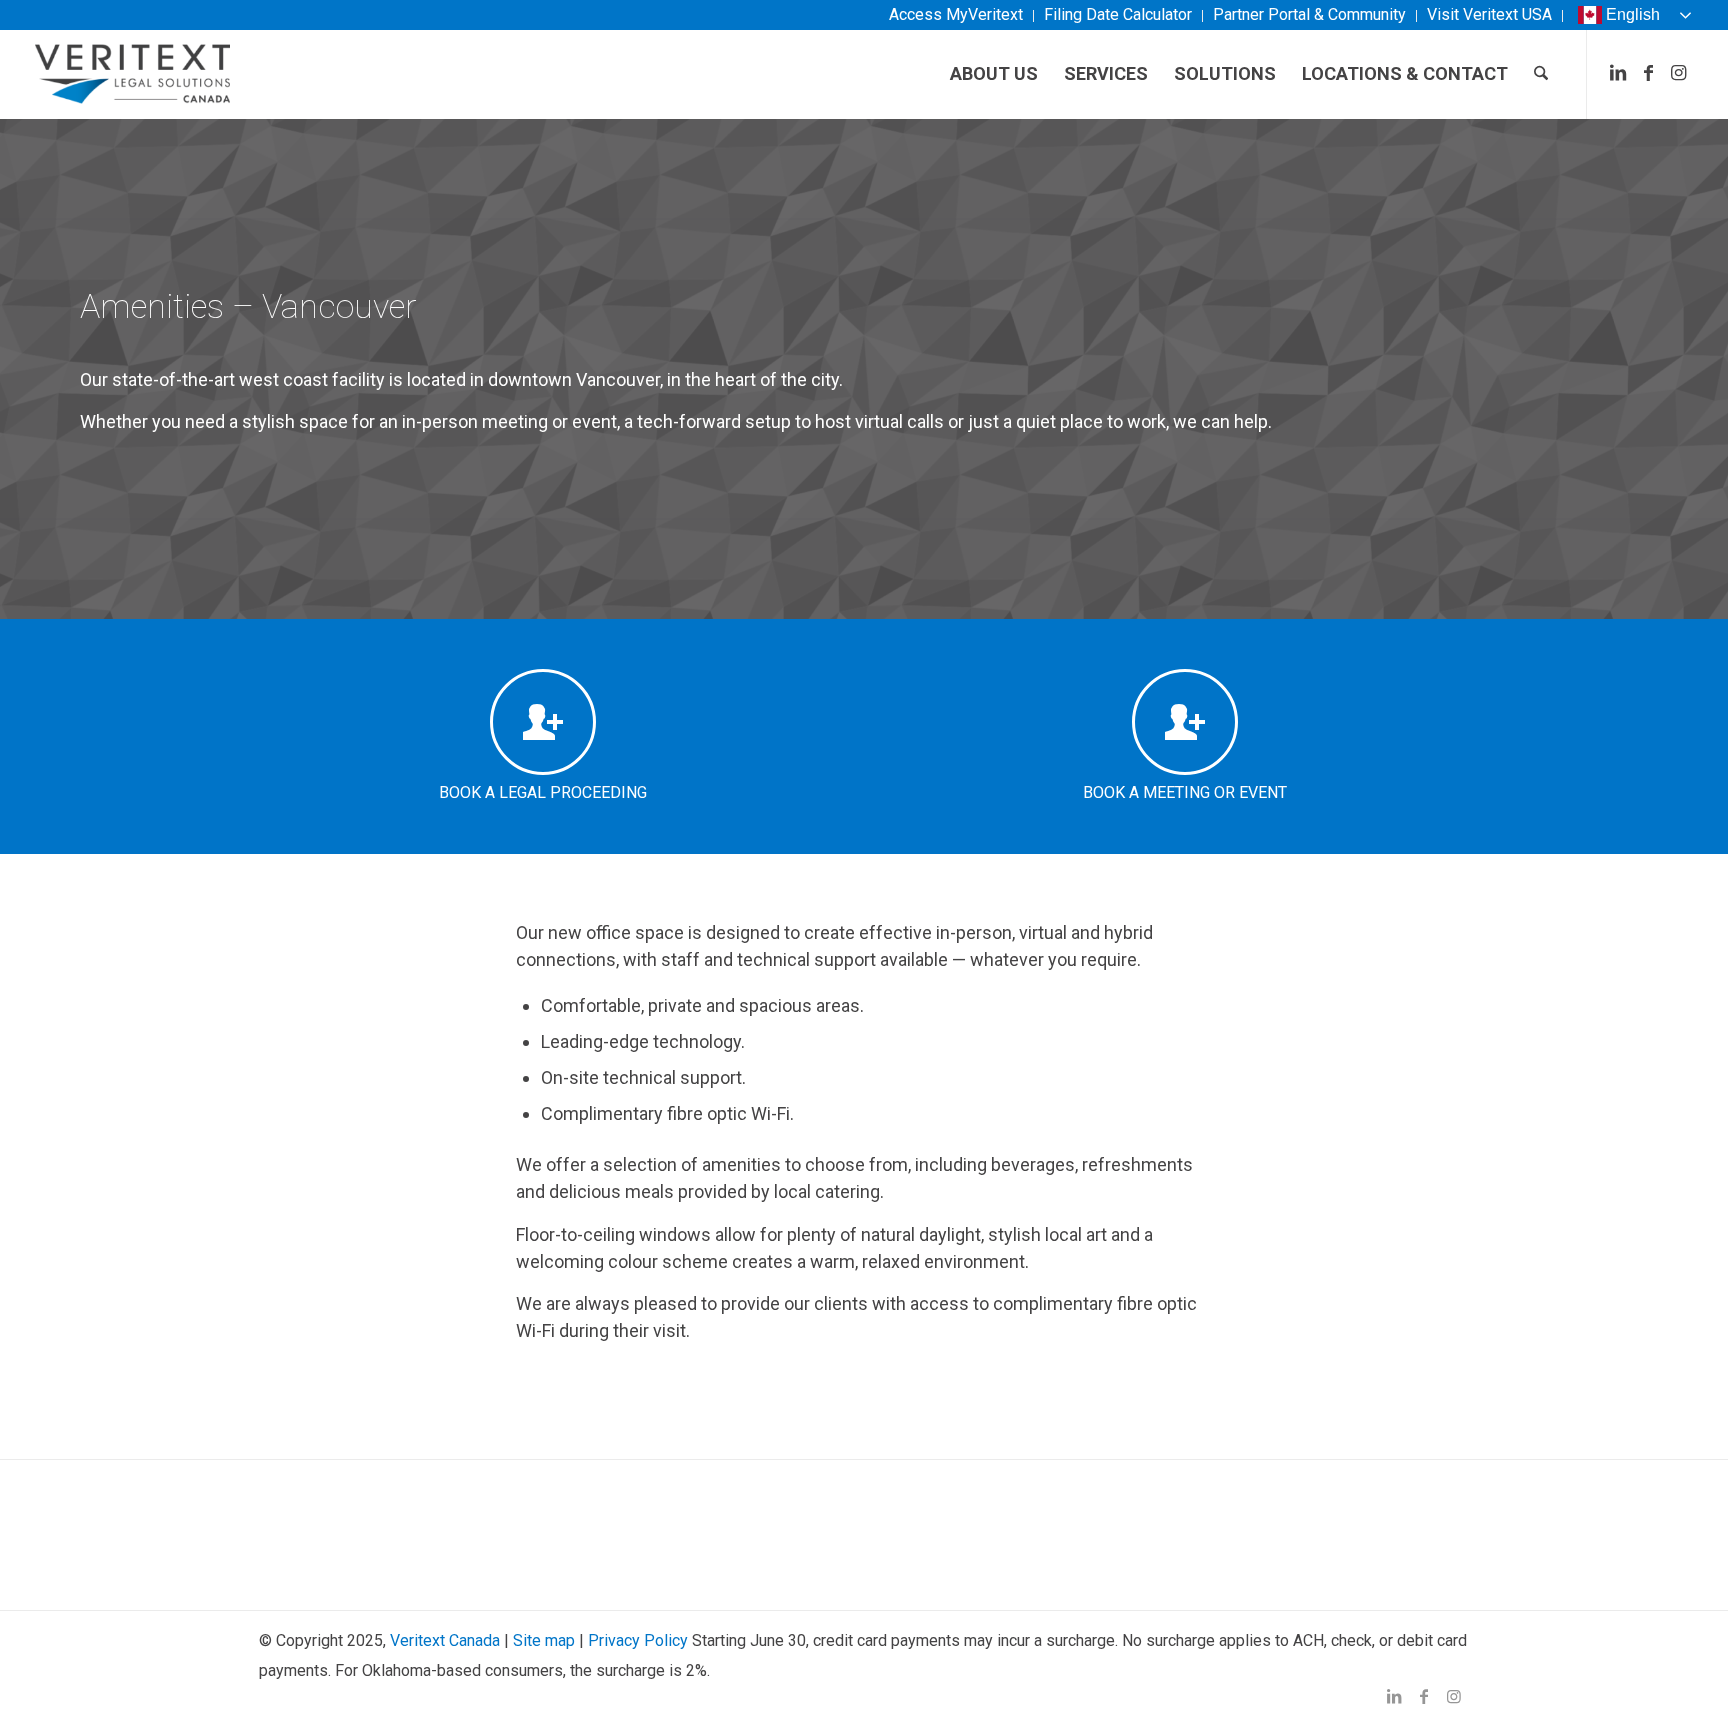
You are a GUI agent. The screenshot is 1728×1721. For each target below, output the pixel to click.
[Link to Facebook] (1648, 73)
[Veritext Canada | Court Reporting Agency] (133, 74)
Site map (544, 1640)
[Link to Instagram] (1678, 73)
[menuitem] (956, 16)
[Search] (1541, 74)
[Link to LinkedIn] (1618, 73)
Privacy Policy (638, 1640)
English (1633, 14)
